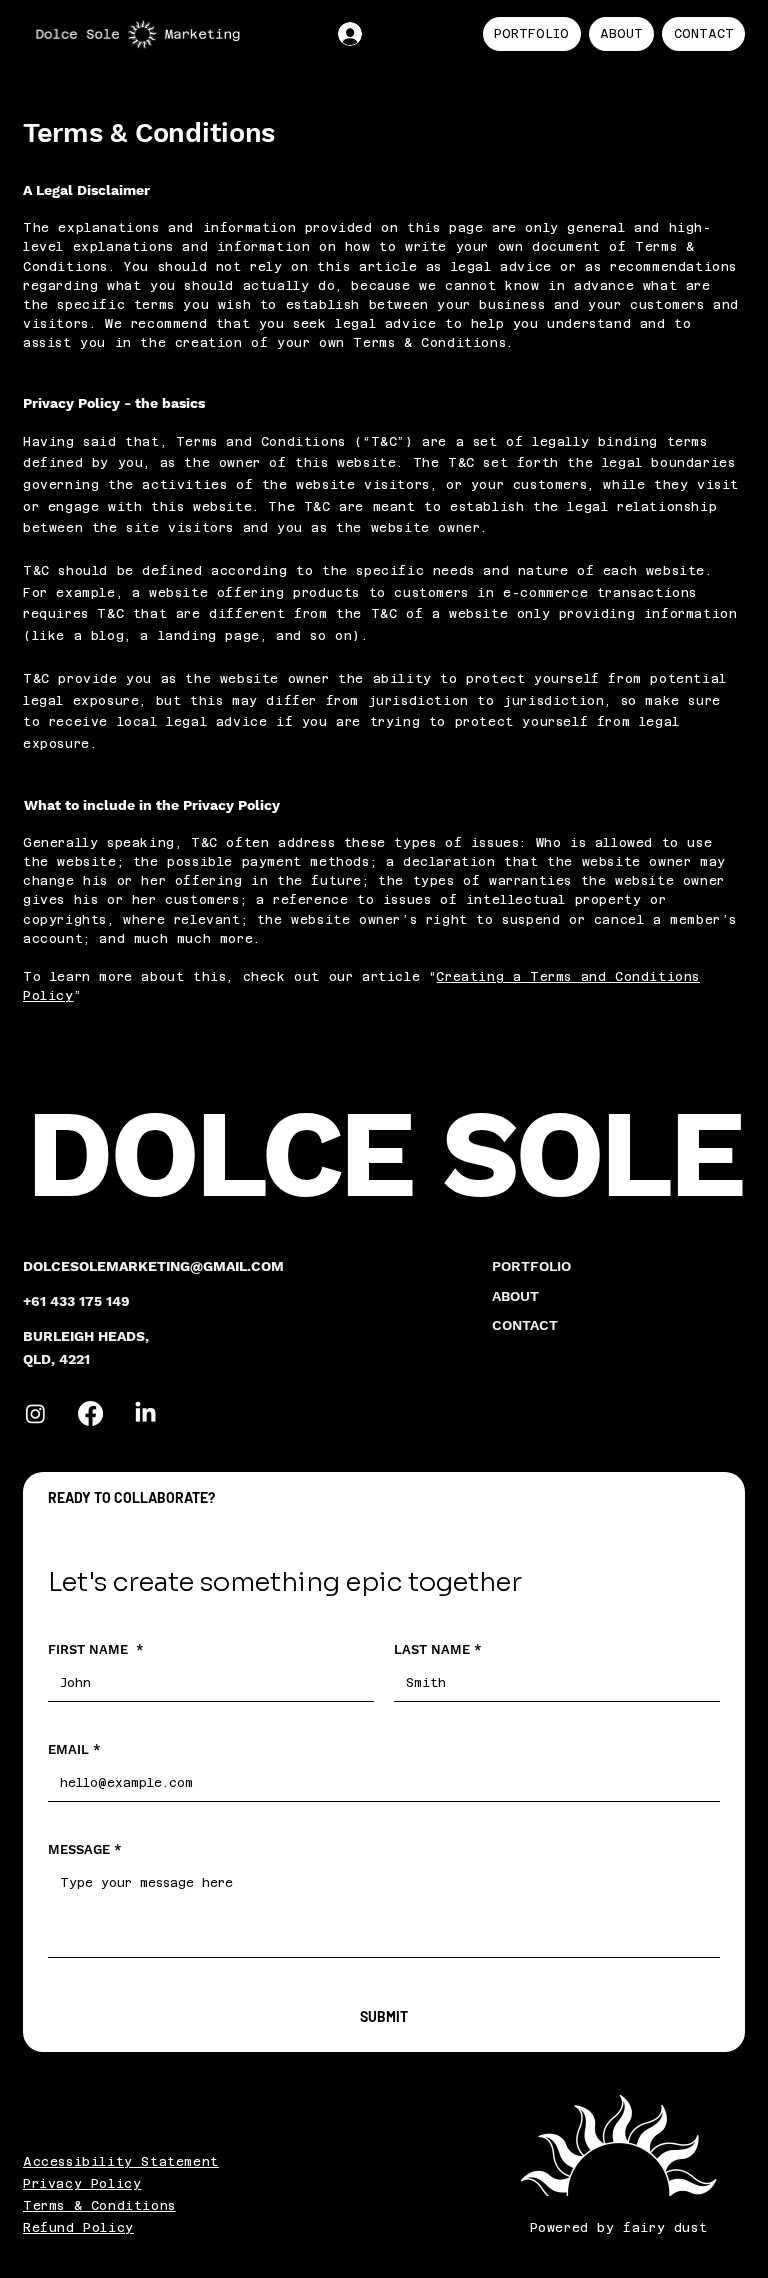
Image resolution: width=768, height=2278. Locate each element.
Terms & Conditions (99, 2206)
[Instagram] (35, 1413)
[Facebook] (90, 1413)
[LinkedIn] (145, 1413)
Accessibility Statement (121, 2162)
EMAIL (74, 1749)
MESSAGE (85, 1849)
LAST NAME (438, 1649)
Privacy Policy (82, 2184)
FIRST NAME (96, 1649)
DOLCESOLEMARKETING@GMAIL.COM (153, 1266)
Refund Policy (78, 2228)
